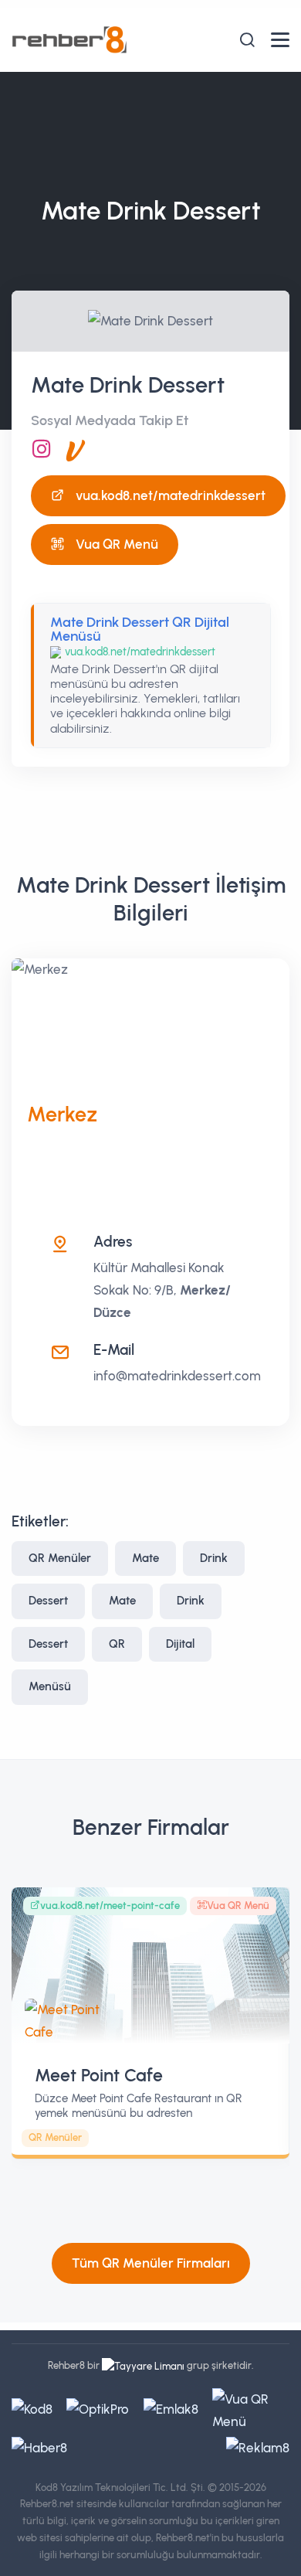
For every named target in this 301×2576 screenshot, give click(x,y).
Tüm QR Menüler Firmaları (151, 2263)
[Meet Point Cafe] (150, 1966)
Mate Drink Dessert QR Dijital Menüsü (140, 629)
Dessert (48, 1601)
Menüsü (50, 1686)
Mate (145, 1558)
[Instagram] (42, 449)
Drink (214, 1558)
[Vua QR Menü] (76, 449)
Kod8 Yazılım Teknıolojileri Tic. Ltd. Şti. (120, 2488)
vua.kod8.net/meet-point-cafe (110, 1906)
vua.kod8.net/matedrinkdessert (171, 495)
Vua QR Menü (117, 544)
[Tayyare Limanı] (143, 2365)
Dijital (180, 1644)
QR (117, 1644)
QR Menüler (60, 1558)
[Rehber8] (69, 39)
